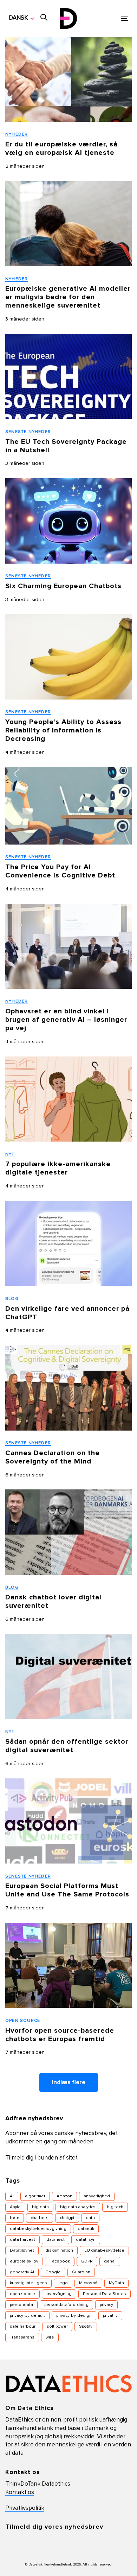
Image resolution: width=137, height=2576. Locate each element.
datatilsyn (86, 2240)
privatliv (110, 2316)
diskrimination (59, 2251)
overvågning (59, 2294)
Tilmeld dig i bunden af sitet (41, 2158)
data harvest (22, 2240)
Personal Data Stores (105, 2294)
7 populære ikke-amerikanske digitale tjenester (58, 1168)
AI (12, 2196)
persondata (21, 2305)
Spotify (86, 2327)
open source (22, 2294)
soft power (57, 2327)
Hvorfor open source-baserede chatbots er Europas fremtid (60, 2035)
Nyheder (17, 135)
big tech (115, 2207)
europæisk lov (24, 2261)
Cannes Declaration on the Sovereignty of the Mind (53, 1457)
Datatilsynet (22, 2251)
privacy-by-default (27, 2316)
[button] (21, 18)
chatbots (40, 2218)
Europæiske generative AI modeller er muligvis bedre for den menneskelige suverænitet (68, 297)
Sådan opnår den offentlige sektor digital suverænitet (67, 1746)
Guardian (81, 2272)
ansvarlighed (97, 2196)
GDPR (87, 2261)
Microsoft (88, 2283)
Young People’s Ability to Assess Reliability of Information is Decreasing (63, 730)
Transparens (22, 2337)
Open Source (23, 2021)
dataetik (86, 2229)
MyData (116, 2283)
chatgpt (67, 2218)
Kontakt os (20, 2492)
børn (15, 2218)
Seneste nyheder (28, 432)
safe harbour (23, 2327)
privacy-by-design (74, 2316)
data (90, 2218)
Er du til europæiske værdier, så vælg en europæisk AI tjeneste (61, 149)
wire (50, 2337)
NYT (10, 1155)
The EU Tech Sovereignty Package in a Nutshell (66, 446)
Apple (15, 2207)
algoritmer (35, 2196)
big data (40, 2207)
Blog (12, 1299)
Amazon (64, 2196)
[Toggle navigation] (108, 18)
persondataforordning (66, 2305)
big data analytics (78, 2207)
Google (53, 2272)
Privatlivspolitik (25, 2508)
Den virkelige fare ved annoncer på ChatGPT (67, 1313)
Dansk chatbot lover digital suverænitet (53, 1602)
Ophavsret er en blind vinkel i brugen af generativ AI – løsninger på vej (66, 1020)
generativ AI (22, 2272)
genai (110, 2261)
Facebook (60, 2261)
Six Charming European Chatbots (63, 586)
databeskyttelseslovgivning (38, 2229)
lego (63, 2283)
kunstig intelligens (28, 2283)
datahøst (56, 2240)
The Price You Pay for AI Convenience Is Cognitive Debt (61, 871)
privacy (106, 2305)
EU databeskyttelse (104, 2251)
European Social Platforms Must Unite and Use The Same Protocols (67, 1890)
